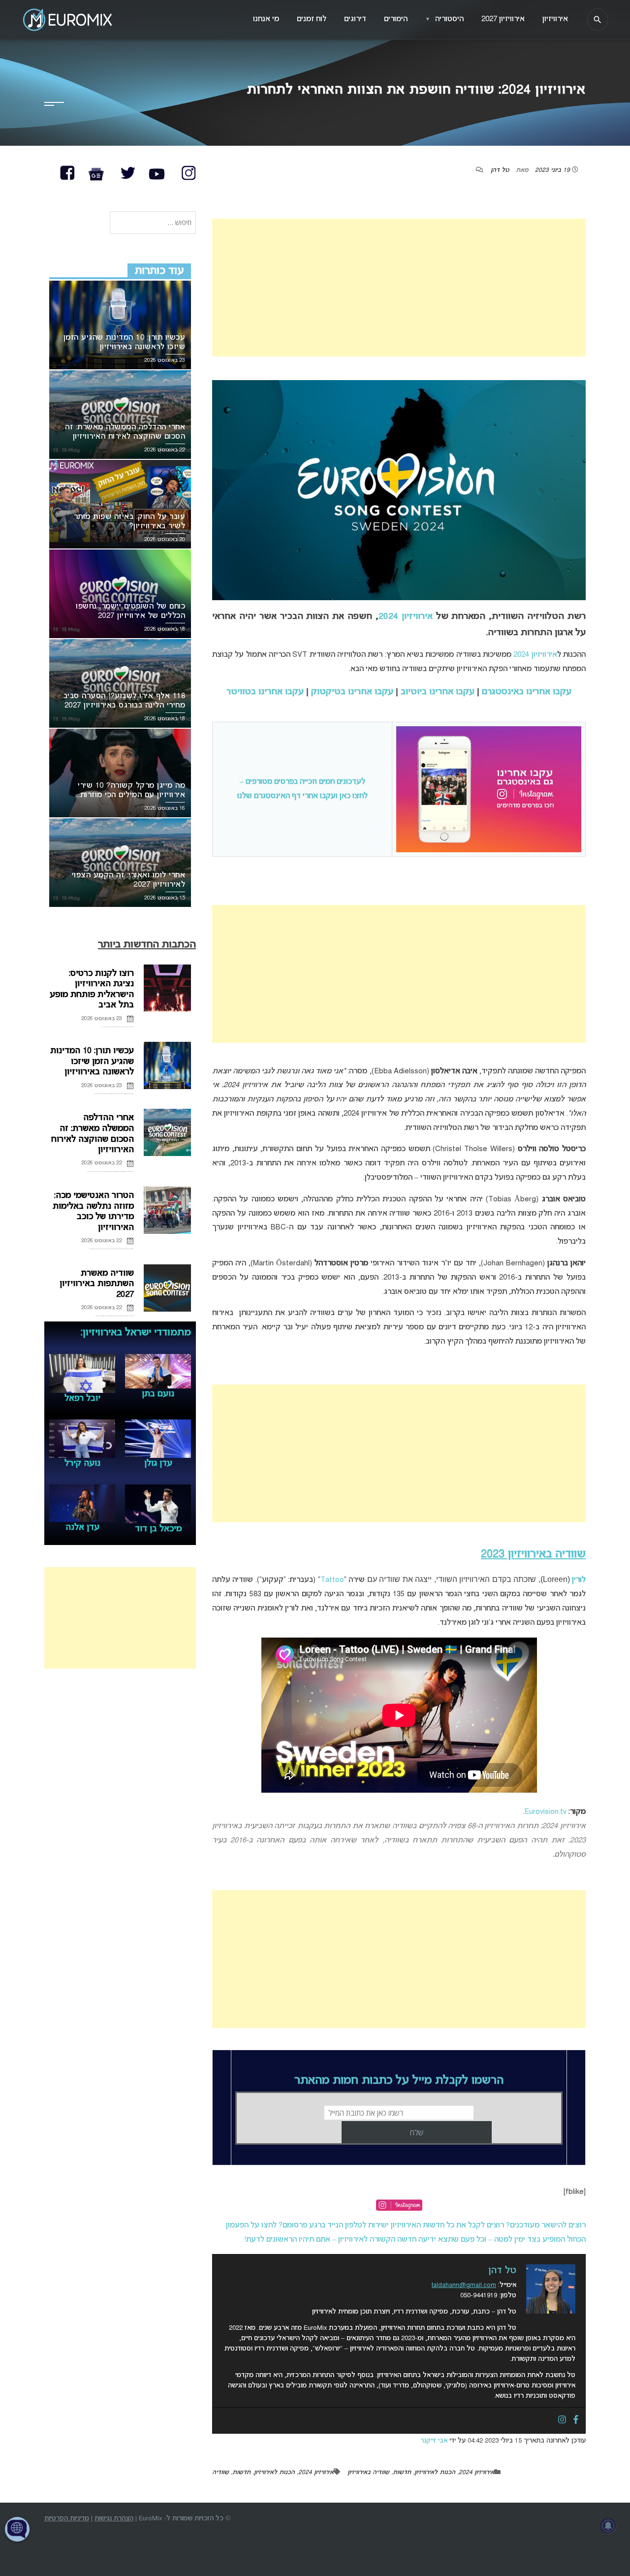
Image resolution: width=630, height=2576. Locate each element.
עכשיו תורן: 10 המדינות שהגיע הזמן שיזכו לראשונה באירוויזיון (92, 1062)
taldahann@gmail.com (464, 2285)
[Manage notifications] (608, 2526)
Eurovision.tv (545, 1812)
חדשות (402, 2473)
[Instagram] (562, 2420)
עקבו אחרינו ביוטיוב (438, 692)
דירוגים (355, 19)
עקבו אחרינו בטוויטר (265, 692)
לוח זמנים (312, 19)
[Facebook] (576, 2420)
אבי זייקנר (434, 2441)
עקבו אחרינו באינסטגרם (527, 692)
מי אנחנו (266, 19)
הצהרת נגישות (114, 2519)
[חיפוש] (598, 20)
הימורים (396, 19)
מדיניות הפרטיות (67, 2519)
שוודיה (220, 2473)
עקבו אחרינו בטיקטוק (352, 692)
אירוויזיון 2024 (406, 617)
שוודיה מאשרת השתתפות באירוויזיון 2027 (97, 1284)
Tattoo (332, 1580)
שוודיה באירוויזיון (368, 2473)
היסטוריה (444, 19)
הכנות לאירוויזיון (435, 2473)
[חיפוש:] (153, 223)
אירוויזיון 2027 (503, 19)
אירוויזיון (555, 19)
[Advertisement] (399, 288)
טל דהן (500, 170)
